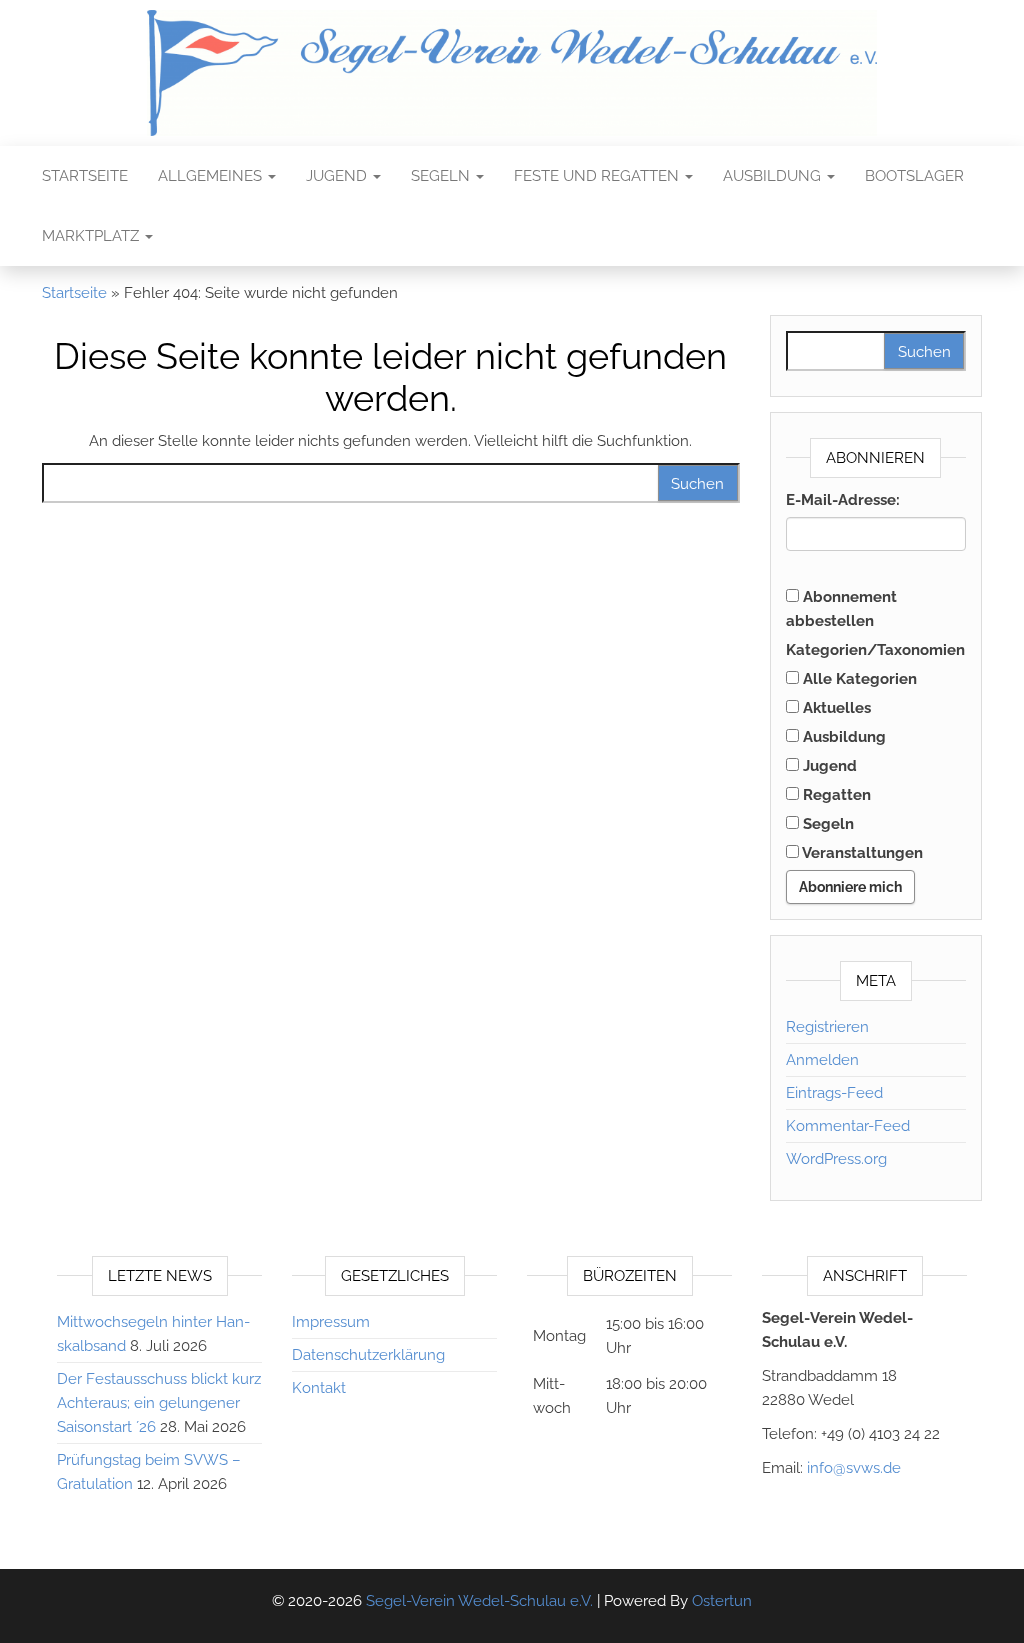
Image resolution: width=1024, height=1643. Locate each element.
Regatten (835, 795)
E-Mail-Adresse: (843, 500)
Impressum (331, 1322)
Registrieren (827, 1027)
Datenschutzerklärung (368, 1355)
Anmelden (822, 1060)
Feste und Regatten (598, 176)
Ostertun (722, 1601)
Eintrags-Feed (834, 1093)
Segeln (442, 176)
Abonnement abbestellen (841, 609)
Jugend (338, 176)
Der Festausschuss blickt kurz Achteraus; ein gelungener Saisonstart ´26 (159, 1403)
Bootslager (914, 176)
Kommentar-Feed (848, 1126)
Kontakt (319, 1388)
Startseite (85, 176)
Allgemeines (212, 176)
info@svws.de (854, 1468)
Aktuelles (835, 708)
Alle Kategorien (858, 679)
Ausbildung (774, 176)
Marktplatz (92, 236)
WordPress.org (836, 1159)
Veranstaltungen (861, 853)
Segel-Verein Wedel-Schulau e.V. (479, 1601)
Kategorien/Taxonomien (875, 650)
